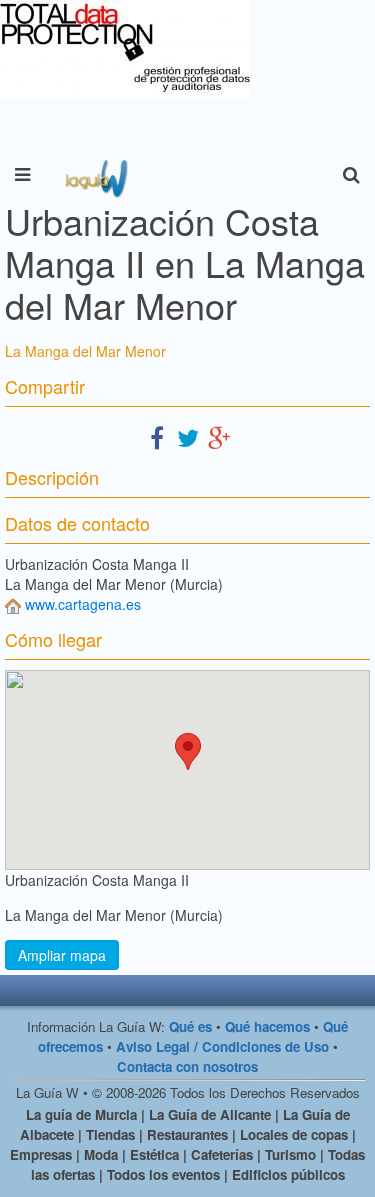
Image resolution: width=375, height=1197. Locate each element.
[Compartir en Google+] (219, 436)
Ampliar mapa (62, 955)
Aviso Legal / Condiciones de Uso (222, 1046)
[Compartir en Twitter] (188, 436)
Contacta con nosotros (187, 1066)
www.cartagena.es (83, 604)
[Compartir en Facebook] (157, 436)
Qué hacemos (267, 1026)
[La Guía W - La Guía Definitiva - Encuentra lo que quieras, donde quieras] (94, 175)
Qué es (190, 1026)
